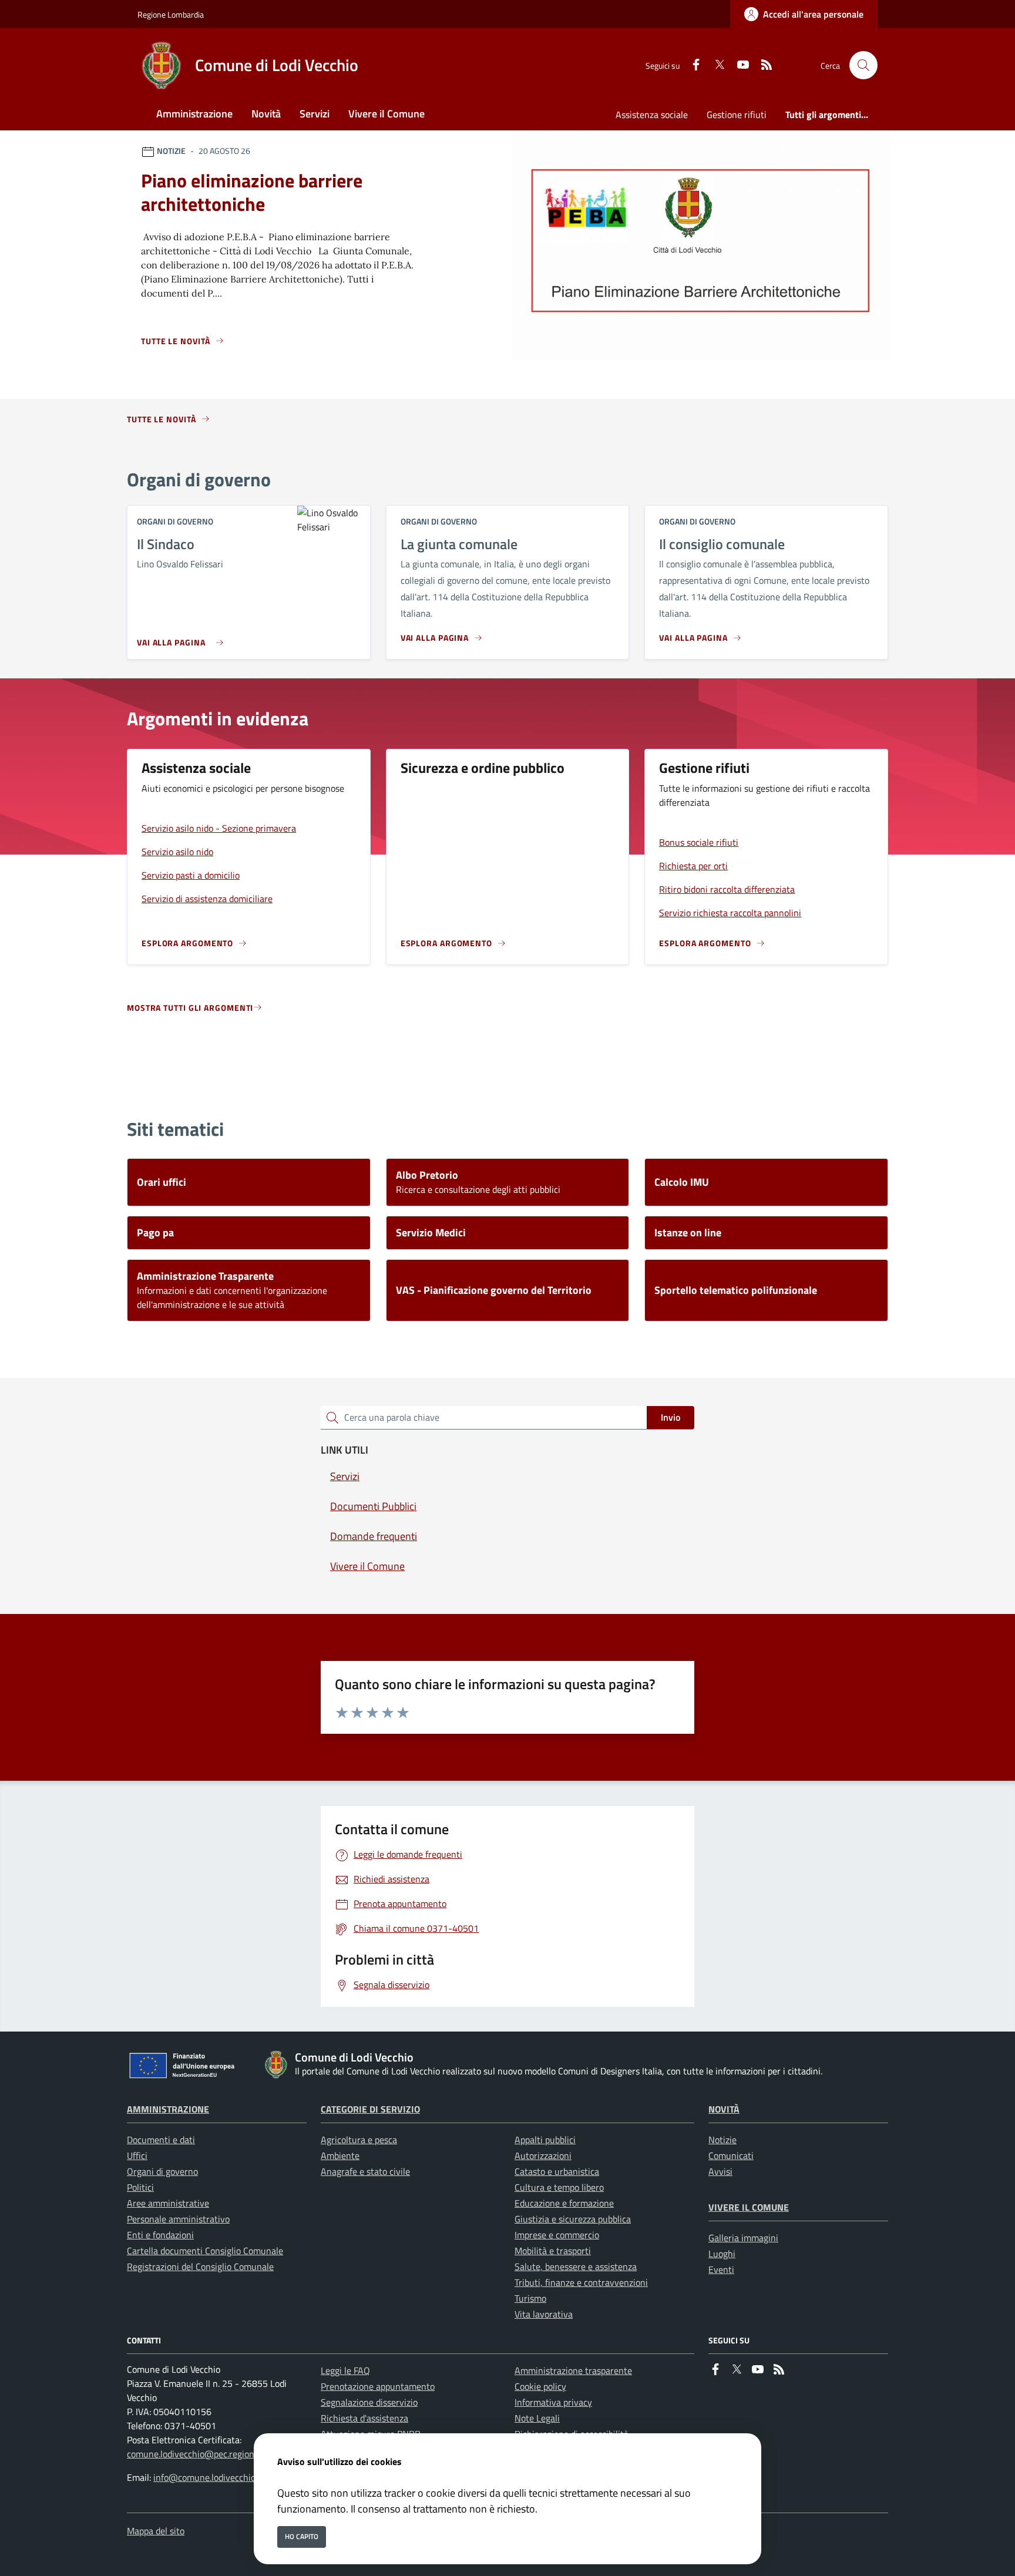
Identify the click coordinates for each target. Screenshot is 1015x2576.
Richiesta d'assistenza (364, 2418)
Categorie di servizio (370, 2109)
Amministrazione (168, 2109)
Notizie (722, 2140)
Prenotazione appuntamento (378, 2386)
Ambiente (340, 2155)
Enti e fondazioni (160, 2235)
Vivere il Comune (749, 2207)
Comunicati (731, 2155)
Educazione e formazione (564, 2203)
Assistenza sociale (652, 115)
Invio (670, 1417)
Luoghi (722, 2254)
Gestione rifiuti (737, 115)
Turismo (530, 2298)
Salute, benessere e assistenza (576, 2266)
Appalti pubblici (545, 2140)
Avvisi (720, 2171)
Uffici (137, 2155)
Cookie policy (540, 2386)
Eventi (721, 2269)
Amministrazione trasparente (573, 2370)
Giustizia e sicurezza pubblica (573, 2219)
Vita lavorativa (544, 2314)
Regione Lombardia (171, 14)
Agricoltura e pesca (359, 2140)
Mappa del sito (156, 2531)
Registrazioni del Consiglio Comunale (200, 2266)
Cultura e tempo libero (559, 2187)
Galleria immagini (743, 2238)
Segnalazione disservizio (369, 2402)
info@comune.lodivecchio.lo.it (213, 2477)
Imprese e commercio (557, 2235)
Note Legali (537, 2418)
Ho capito (302, 2536)
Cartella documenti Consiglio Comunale (205, 2251)
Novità (724, 2109)
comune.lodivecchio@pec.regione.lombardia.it (217, 2454)
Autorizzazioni (543, 2155)
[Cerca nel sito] (863, 65)
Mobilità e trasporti (553, 2251)
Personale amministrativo (178, 2219)
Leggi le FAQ (345, 2370)
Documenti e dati (161, 2140)
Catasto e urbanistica (557, 2171)
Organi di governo (162, 2171)
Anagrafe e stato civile (365, 2171)
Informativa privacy (553, 2402)
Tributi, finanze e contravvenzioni (581, 2282)
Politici (140, 2187)
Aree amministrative (168, 2203)
